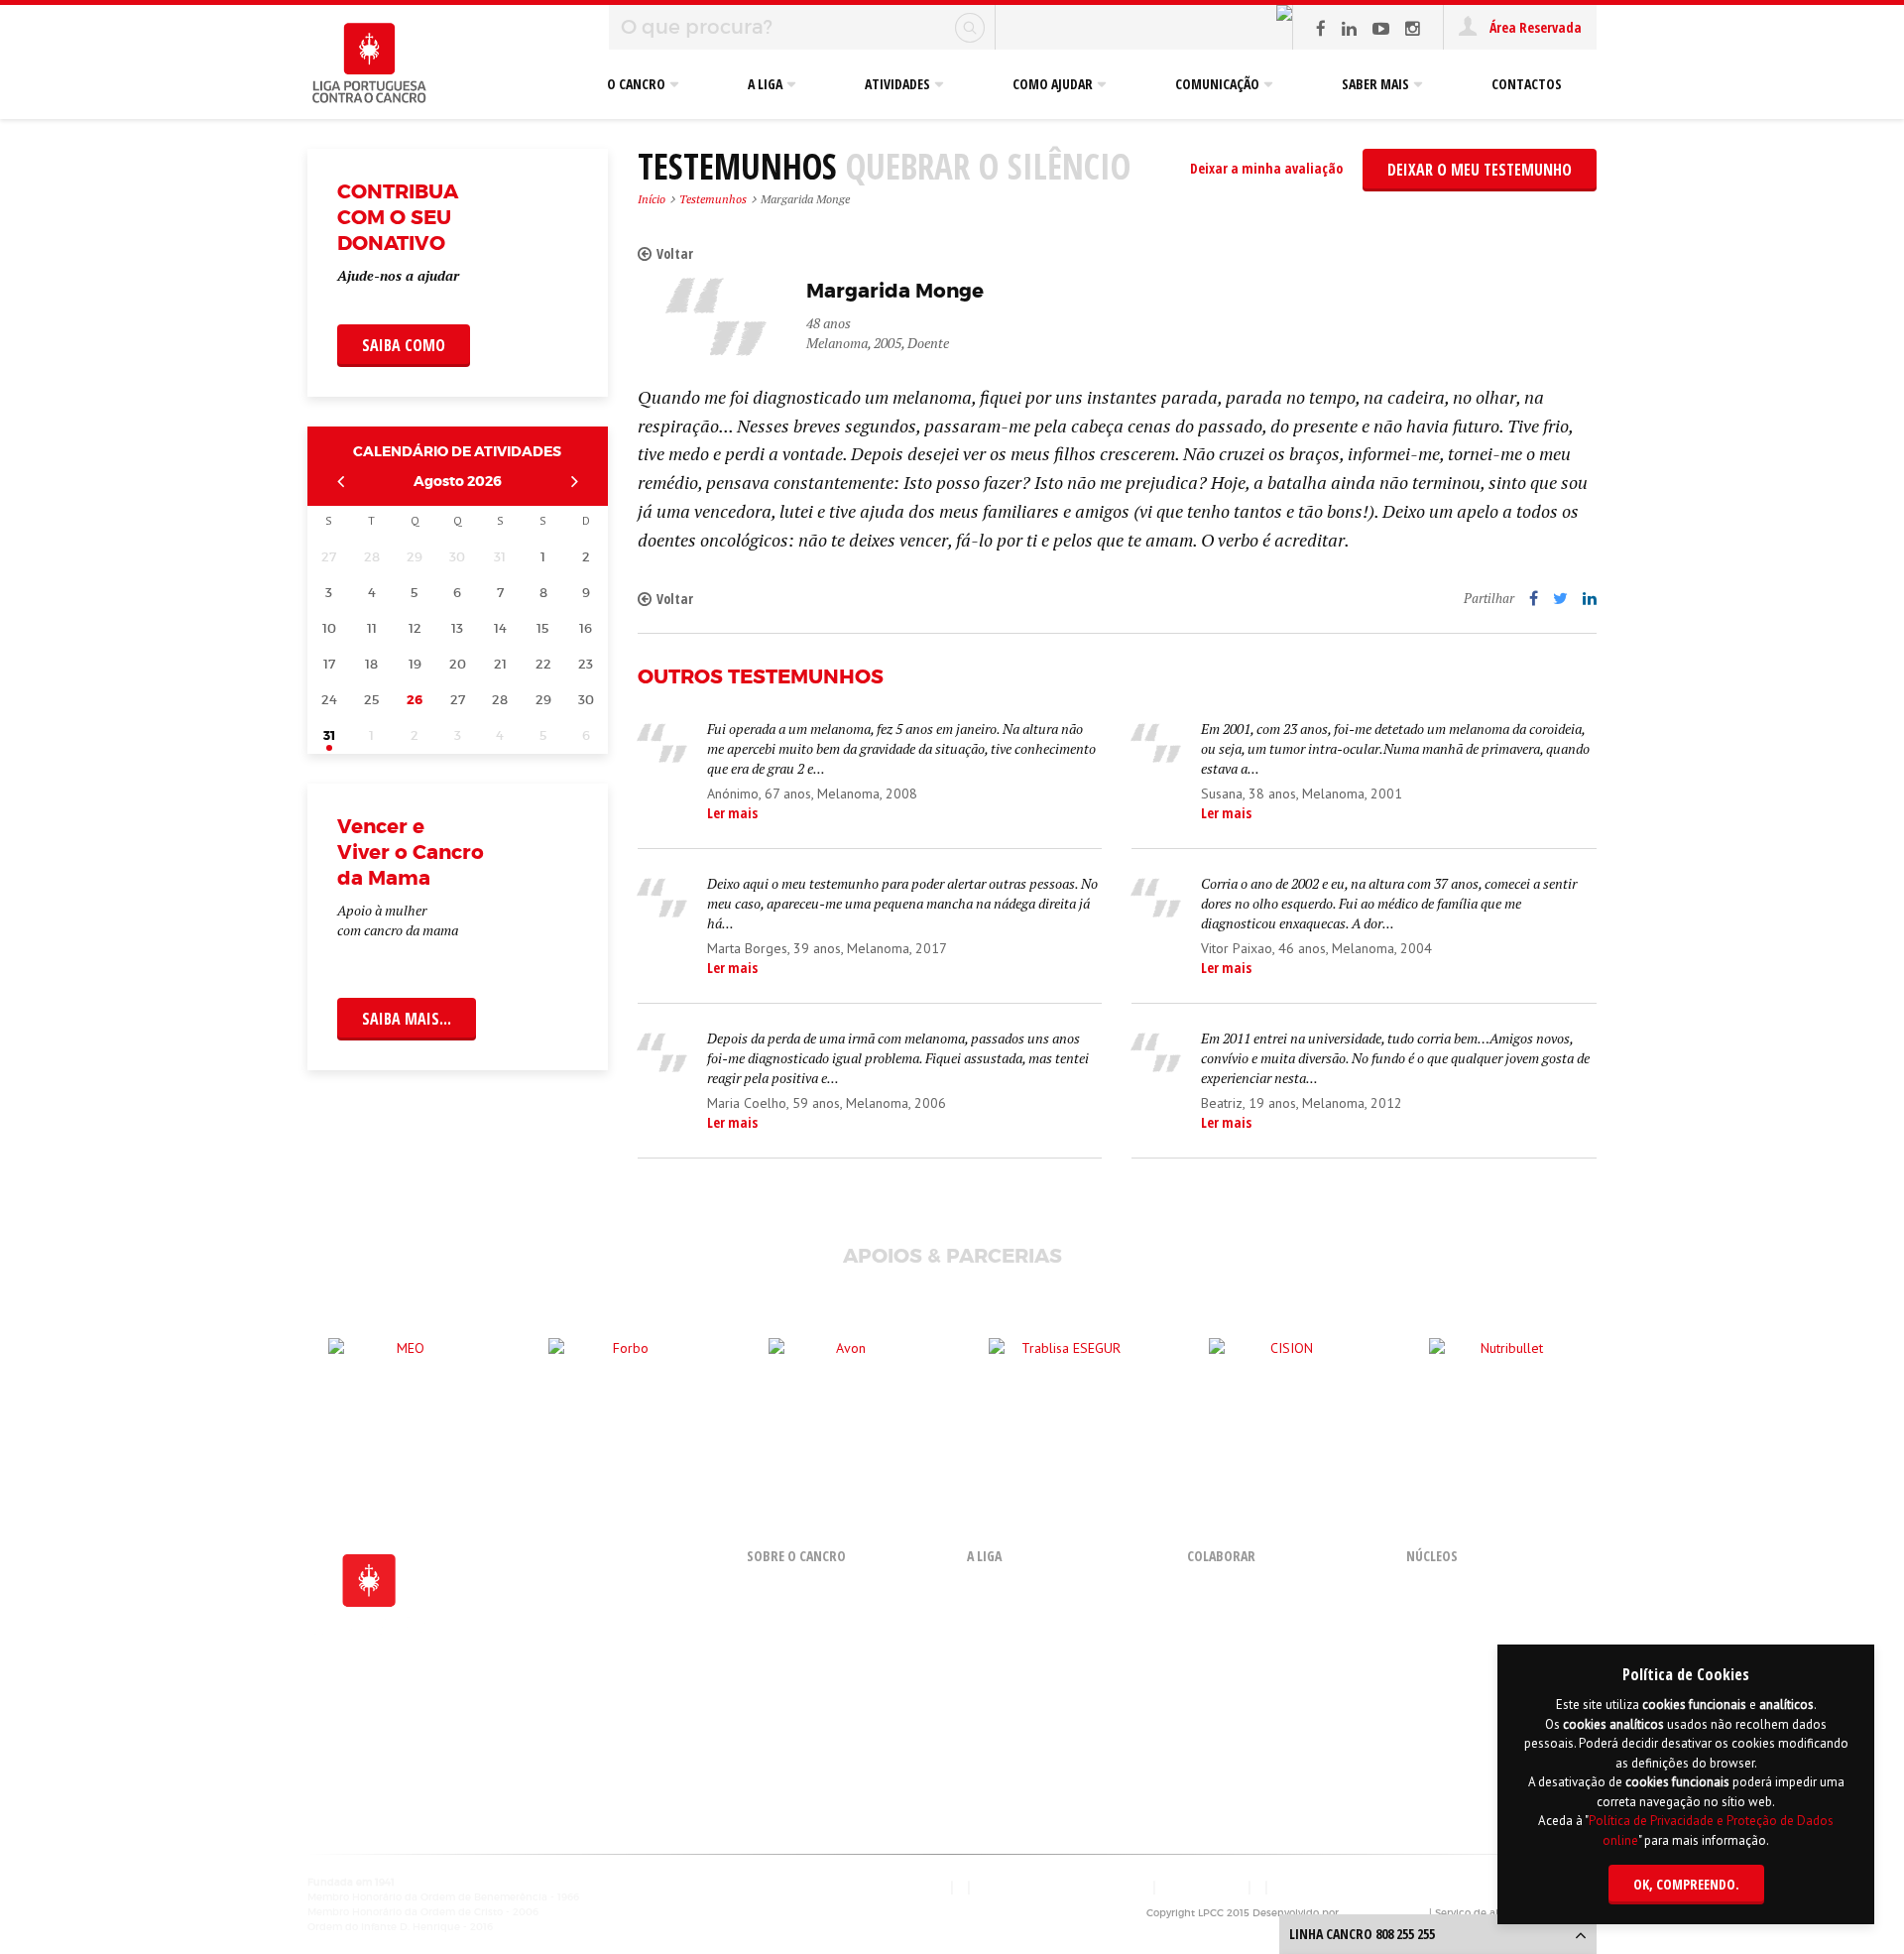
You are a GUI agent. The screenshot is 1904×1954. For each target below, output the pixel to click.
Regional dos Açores (1465, 1590)
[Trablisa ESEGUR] (1063, 1368)
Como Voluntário (1237, 1590)
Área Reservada (1534, 27)
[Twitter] (1560, 598)
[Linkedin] (1349, 28)
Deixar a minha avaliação (1266, 168)
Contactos (915, 1887)
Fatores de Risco (795, 1615)
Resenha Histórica (1021, 1590)
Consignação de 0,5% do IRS (1269, 1665)
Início (652, 199)
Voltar (675, 253)
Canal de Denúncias (1026, 1779)
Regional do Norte (1460, 1665)
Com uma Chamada (1246, 1615)
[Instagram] (1413, 28)
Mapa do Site (1203, 1887)
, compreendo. (1686, 1884)
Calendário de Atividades (457, 451)
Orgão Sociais (1008, 1660)
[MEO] (403, 1368)
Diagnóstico (782, 1665)
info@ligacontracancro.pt (382, 1777)
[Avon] (843, 1368)
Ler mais (732, 813)
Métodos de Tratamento (820, 1690)
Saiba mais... (407, 1019)
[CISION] (1283, 1368)
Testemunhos (713, 199)
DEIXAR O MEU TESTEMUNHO (1480, 170)
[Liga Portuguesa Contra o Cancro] (369, 64)
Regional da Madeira (1469, 1640)
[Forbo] (623, 1368)
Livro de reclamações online (1061, 1887)
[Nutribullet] (1503, 1368)
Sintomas (775, 1640)
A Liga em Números (1024, 1710)
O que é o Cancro (796, 1590)
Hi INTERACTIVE (1385, 1913)
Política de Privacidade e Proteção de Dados (1406, 1887)
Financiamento (1012, 1685)
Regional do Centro (1463, 1615)
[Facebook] (1321, 28)
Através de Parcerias (1248, 1640)
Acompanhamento (802, 1714)
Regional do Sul (1453, 1690)
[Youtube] (1381, 28)
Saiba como (404, 345)
